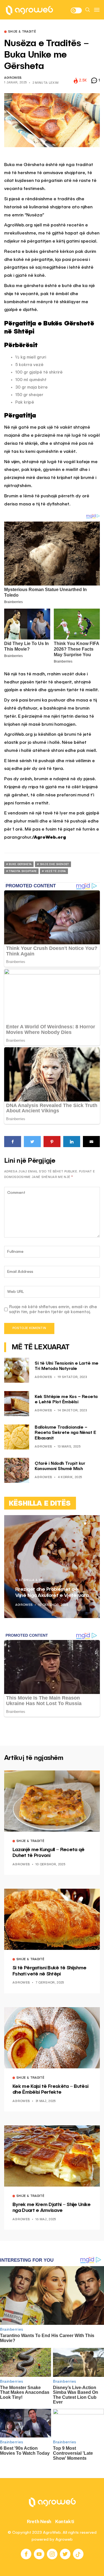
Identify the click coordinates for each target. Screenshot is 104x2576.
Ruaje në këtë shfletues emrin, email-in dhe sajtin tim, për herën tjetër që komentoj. (53, 1309)
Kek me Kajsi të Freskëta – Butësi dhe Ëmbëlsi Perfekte (50, 2090)
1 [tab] (85, 1523)
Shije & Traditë (22, 32)
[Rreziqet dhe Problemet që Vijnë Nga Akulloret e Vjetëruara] (52, 1567)
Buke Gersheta (20, 864)
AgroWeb (13, 78)
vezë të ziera (55, 871)
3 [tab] (92, 1523)
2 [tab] (88, 1523)
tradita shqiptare (23, 871)
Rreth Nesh (39, 2521)
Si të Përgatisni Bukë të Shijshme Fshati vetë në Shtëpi (49, 1971)
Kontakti (65, 2521)
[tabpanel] (52, 1567)
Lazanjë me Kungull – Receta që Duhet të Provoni (48, 1853)
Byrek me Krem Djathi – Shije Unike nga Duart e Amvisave (52, 2208)
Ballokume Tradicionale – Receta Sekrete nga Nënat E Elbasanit (65, 1433)
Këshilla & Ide (31, 1580)
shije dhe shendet (54, 864)
